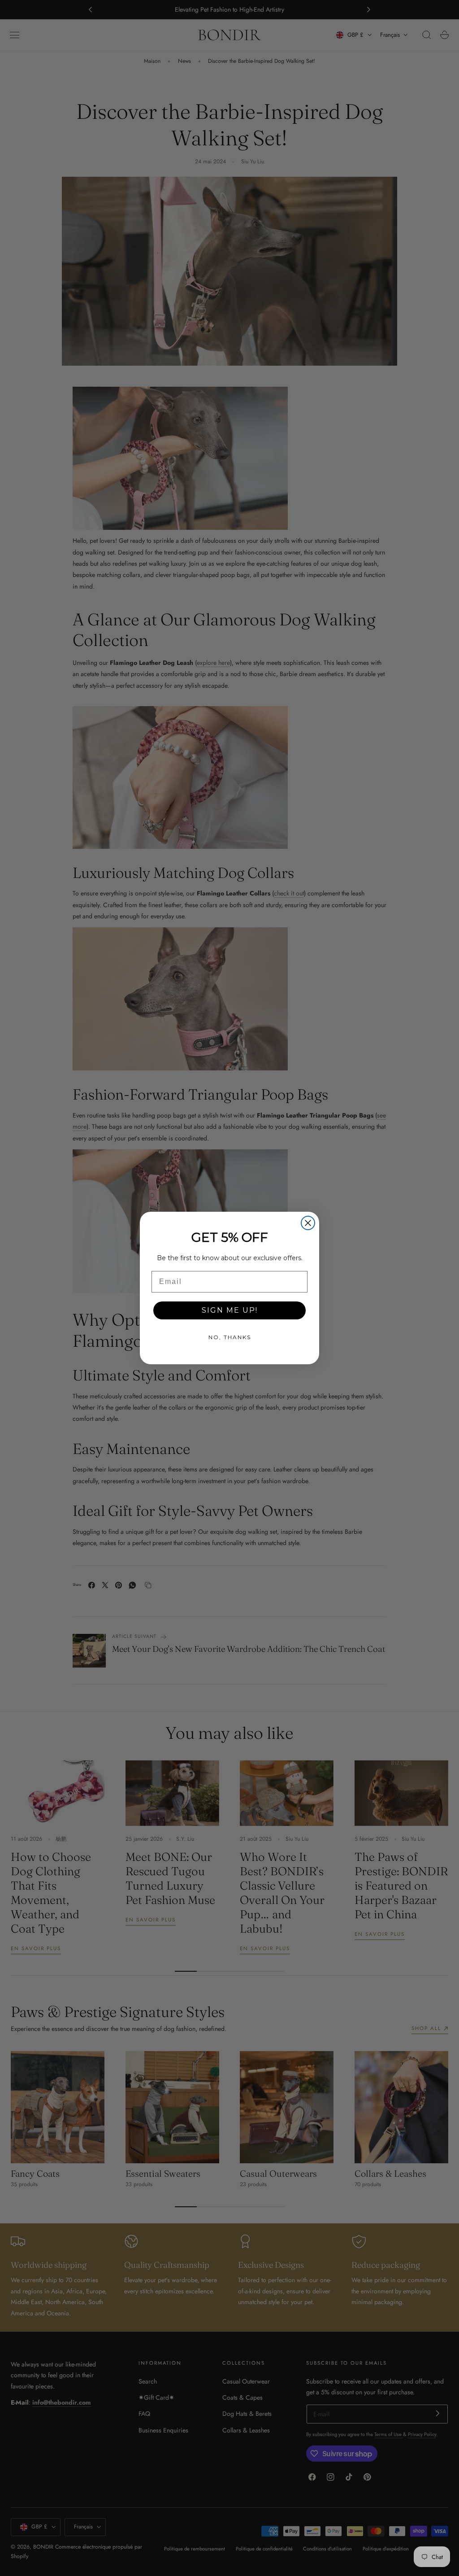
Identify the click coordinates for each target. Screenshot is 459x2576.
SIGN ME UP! (230, 1310)
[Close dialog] (308, 1223)
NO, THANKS (230, 1337)
